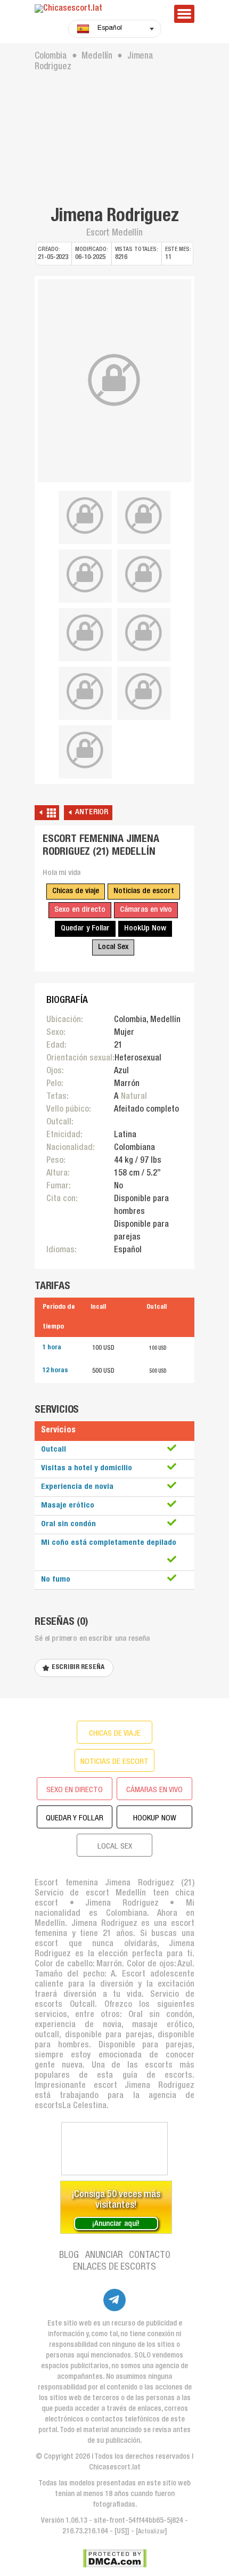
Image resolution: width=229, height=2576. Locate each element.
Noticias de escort (144, 891)
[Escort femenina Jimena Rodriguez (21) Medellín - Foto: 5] (144, 574)
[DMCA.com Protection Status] (115, 2558)
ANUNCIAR (104, 2256)
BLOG (69, 2256)
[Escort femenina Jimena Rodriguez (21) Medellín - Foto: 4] (85, 574)
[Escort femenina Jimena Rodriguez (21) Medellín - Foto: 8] (85, 692)
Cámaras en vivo (146, 910)
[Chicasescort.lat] (99, 9)
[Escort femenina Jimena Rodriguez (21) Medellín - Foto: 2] (85, 516)
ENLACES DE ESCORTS (114, 2267)
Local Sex (113, 947)
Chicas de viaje (76, 891)
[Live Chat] (114, 2149)
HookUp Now (145, 929)
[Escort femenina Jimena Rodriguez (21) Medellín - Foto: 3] (144, 516)
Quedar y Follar (85, 929)
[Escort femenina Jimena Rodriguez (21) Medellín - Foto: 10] (85, 750)
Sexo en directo (80, 910)
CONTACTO (150, 2256)
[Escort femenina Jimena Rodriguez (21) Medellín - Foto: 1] (114, 381)
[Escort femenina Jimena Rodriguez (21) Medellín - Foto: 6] (85, 633)
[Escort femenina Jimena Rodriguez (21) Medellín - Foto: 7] (144, 633)
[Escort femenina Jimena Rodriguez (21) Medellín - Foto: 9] (144, 692)
